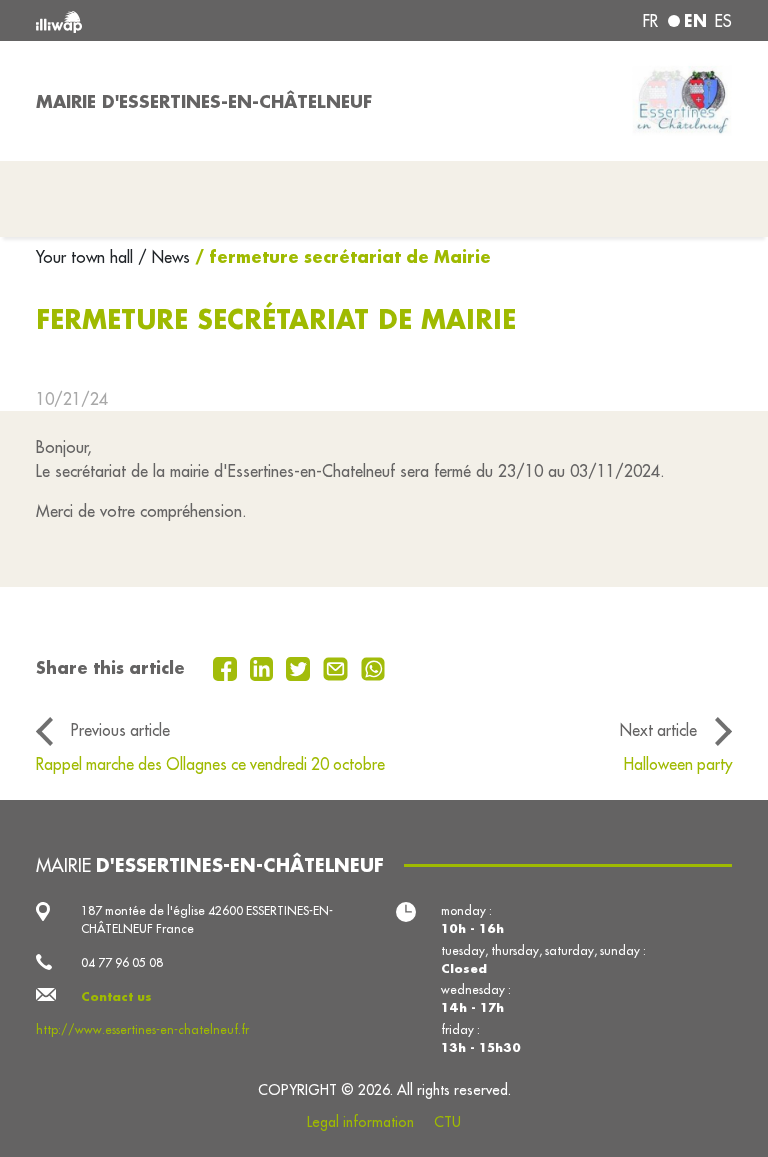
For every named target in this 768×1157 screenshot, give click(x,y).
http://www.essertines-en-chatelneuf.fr (142, 1029)
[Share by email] (338, 667)
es (723, 21)
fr (650, 21)
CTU (447, 1122)
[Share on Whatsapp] (373, 667)
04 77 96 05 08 (122, 962)
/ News (164, 257)
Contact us (116, 996)
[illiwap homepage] (174, 20)
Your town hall (87, 257)
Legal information (360, 1122)
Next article (658, 730)
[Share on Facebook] (227, 667)
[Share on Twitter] (300, 667)
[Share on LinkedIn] (264, 667)
